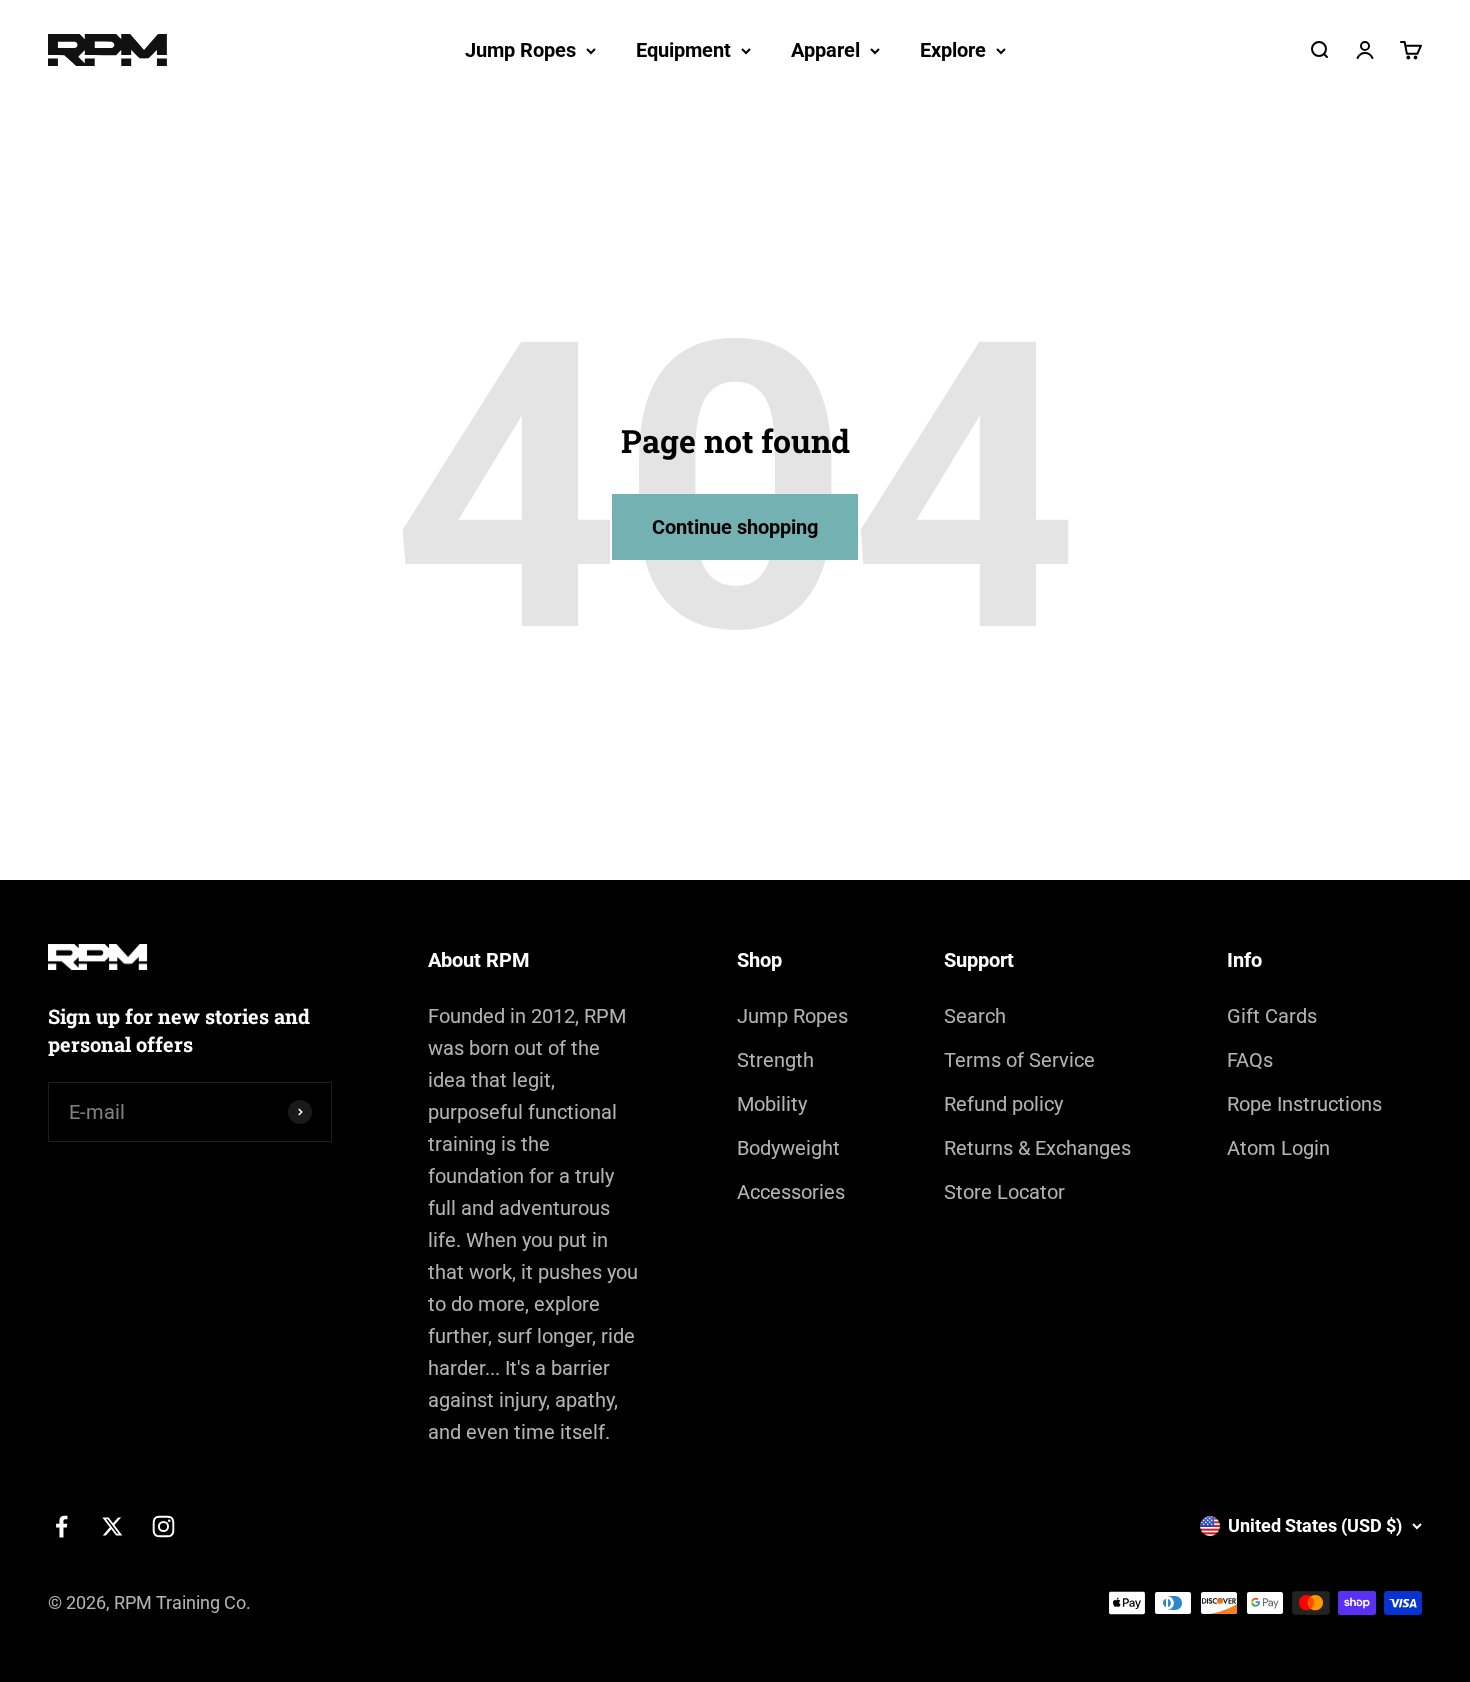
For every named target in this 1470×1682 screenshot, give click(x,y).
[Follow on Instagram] (163, 1526)
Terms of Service (1019, 1060)
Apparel (825, 50)
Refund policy (1003, 1104)
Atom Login (1278, 1148)
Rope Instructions (1304, 1104)
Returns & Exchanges (1037, 1148)
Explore (953, 50)
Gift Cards (1272, 1016)
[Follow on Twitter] (112, 1526)
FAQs (1250, 1060)
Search (975, 1016)
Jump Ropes (520, 50)
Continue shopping (735, 527)
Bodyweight (788, 1148)
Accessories (791, 1192)
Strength (775, 1060)
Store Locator (1004, 1192)
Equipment (683, 50)
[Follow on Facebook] (61, 1526)
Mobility (772, 1104)
